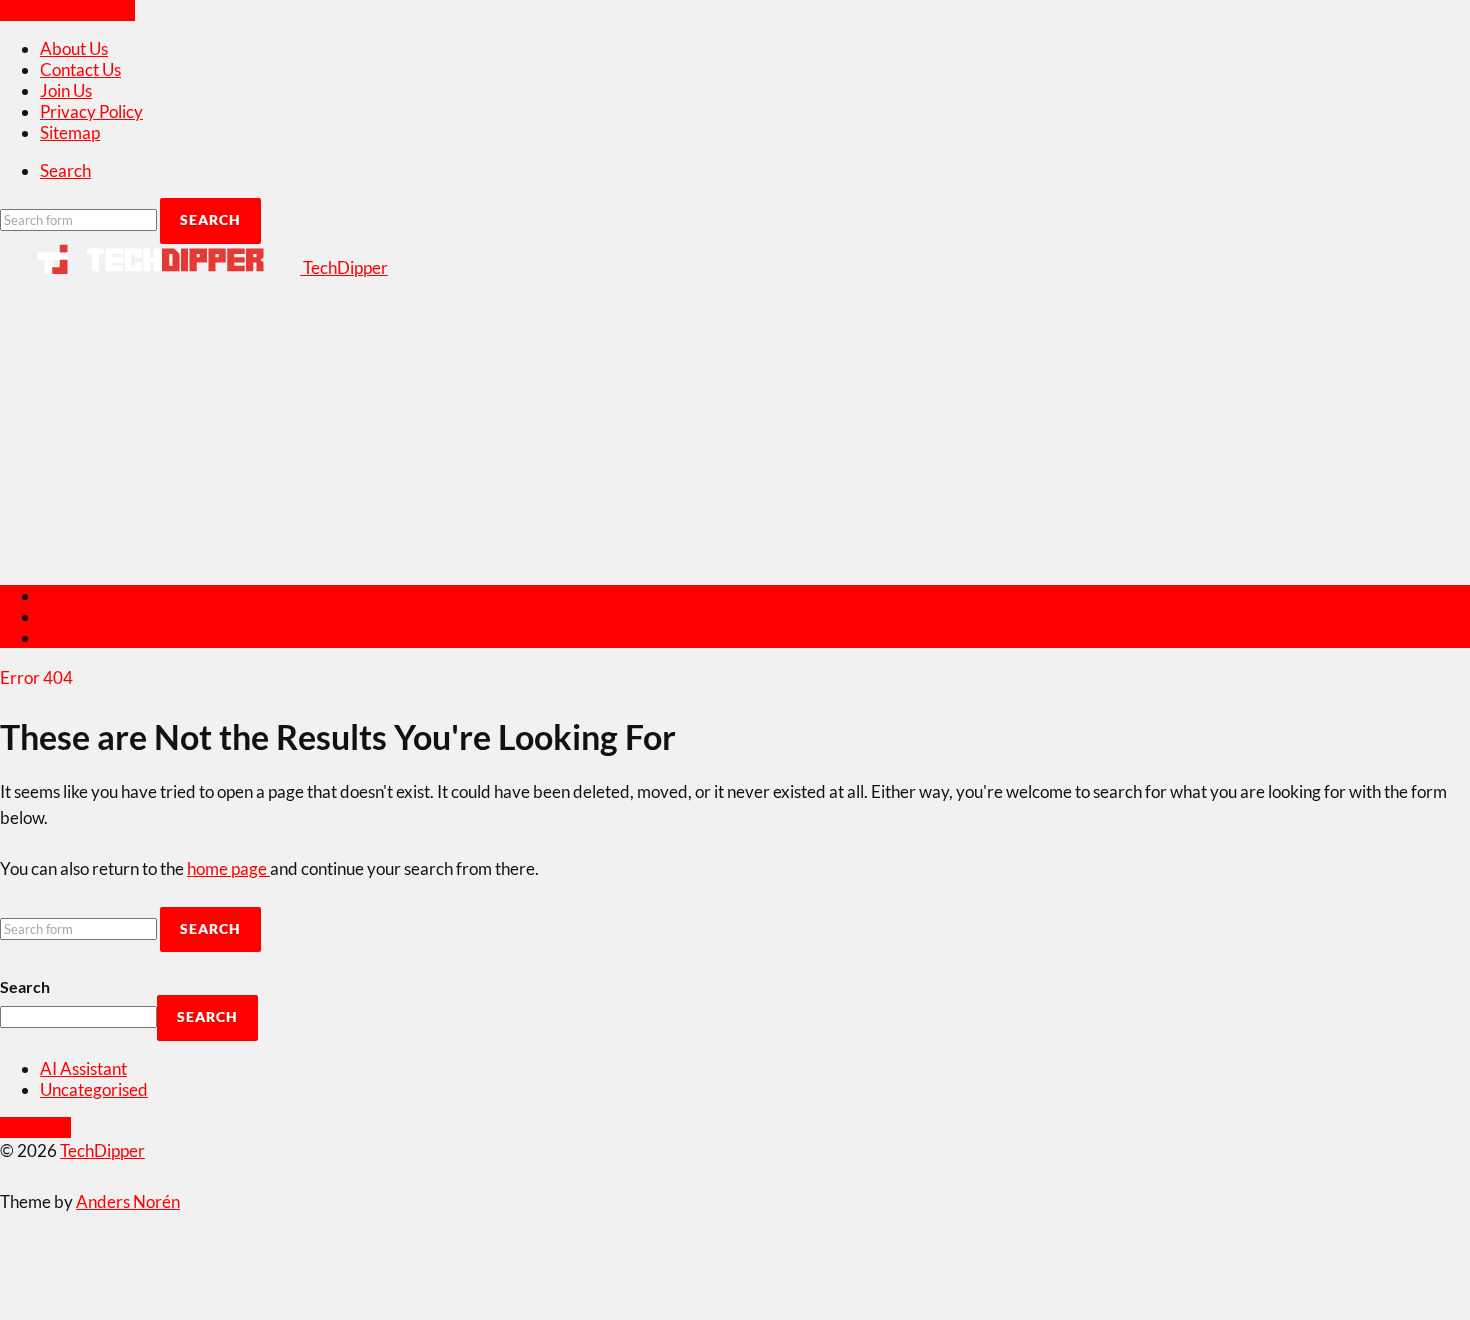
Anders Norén (128, 1201)
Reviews (71, 595)
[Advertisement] (735, 428)
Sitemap (70, 132)
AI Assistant (83, 1068)
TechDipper (102, 1150)
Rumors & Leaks (99, 637)
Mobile (66, 616)
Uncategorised (94, 1089)
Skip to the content (67, 10)
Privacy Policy (91, 111)
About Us (74, 48)
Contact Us (80, 69)
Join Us (66, 90)
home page (228, 868)
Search (25, 986)
